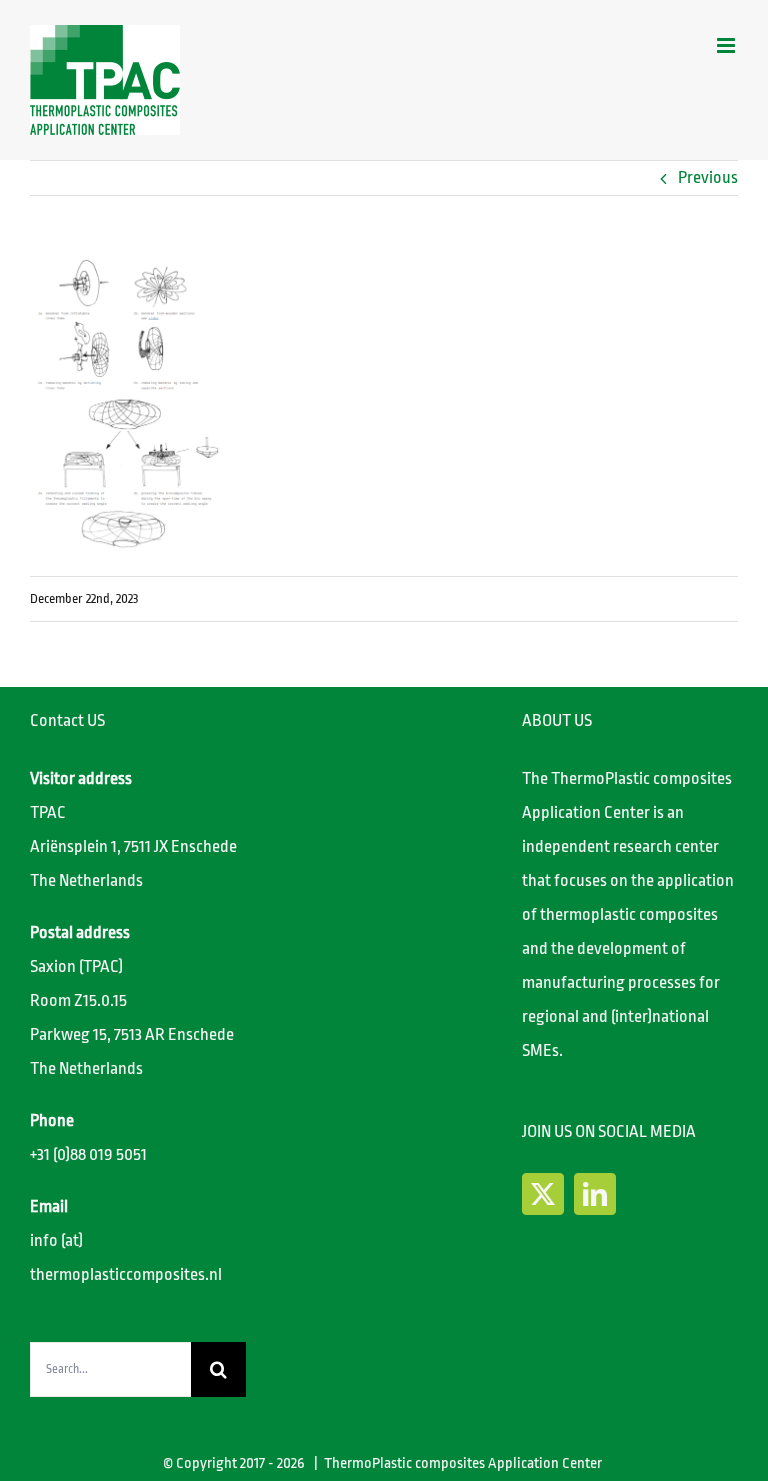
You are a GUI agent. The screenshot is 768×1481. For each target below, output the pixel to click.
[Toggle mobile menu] (727, 45)
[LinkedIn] (595, 1194)
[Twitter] (543, 1194)
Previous (708, 177)
